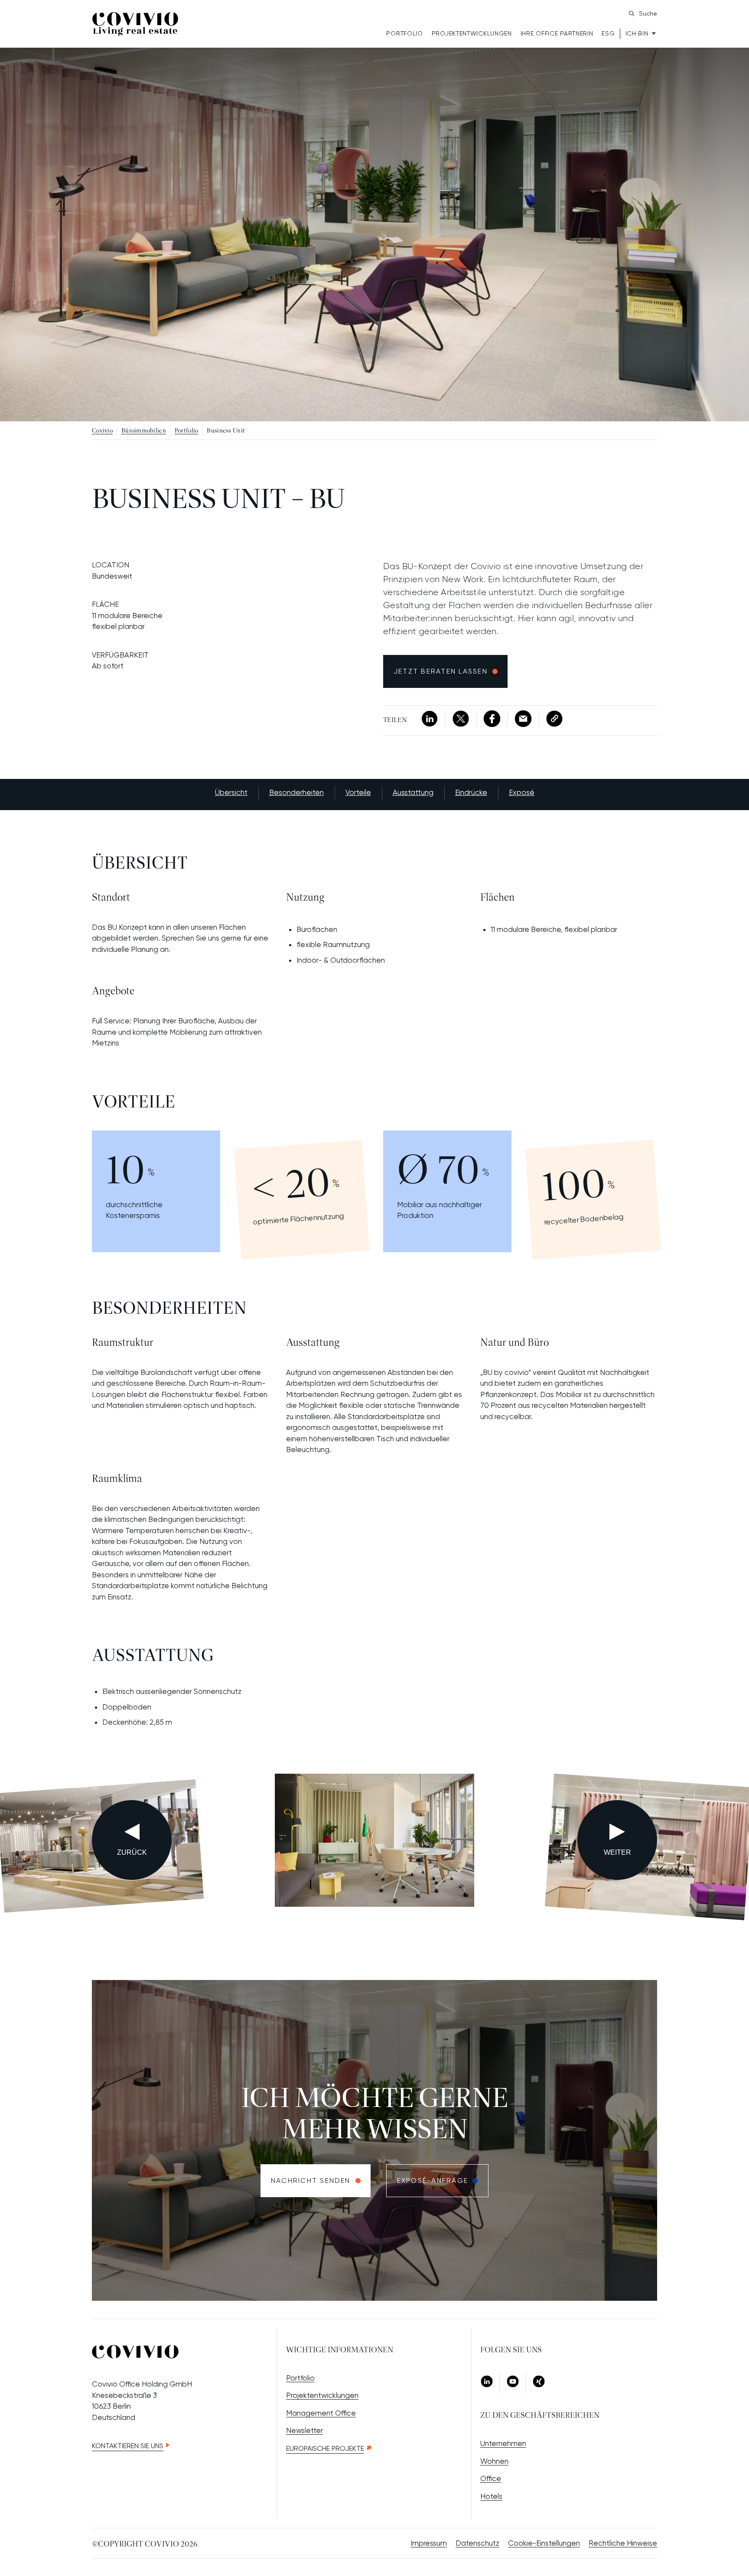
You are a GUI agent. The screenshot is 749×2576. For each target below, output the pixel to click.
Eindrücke (471, 792)
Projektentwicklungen (472, 33)
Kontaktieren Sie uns (128, 2446)
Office (491, 2478)
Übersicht (231, 792)
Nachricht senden (311, 2180)
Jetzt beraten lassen (441, 671)
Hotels (491, 2496)
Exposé (522, 792)
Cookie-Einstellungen (544, 2543)
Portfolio (404, 33)
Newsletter (304, 2430)
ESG (608, 33)
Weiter (617, 1852)
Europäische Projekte (325, 2448)
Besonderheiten (296, 792)
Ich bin (637, 33)
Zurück (132, 1852)
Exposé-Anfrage (433, 2180)
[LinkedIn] (430, 719)
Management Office (321, 2413)
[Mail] (523, 719)
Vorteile (358, 792)
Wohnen (494, 2461)
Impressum (429, 2543)
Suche (648, 13)
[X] (461, 719)
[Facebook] (492, 719)
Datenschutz (477, 2543)
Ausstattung (413, 792)
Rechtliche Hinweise (623, 2543)
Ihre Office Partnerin (557, 33)
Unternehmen (503, 2443)
